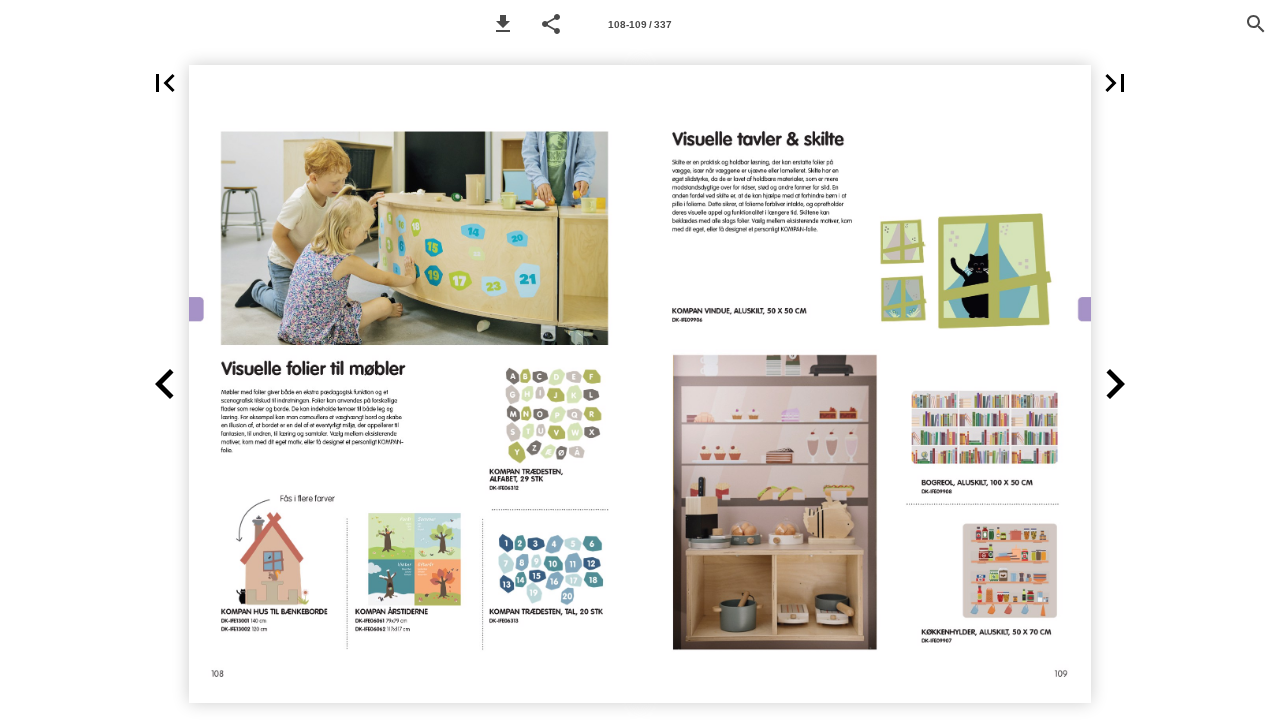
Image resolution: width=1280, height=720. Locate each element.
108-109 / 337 (640, 24)
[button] (503, 24)
